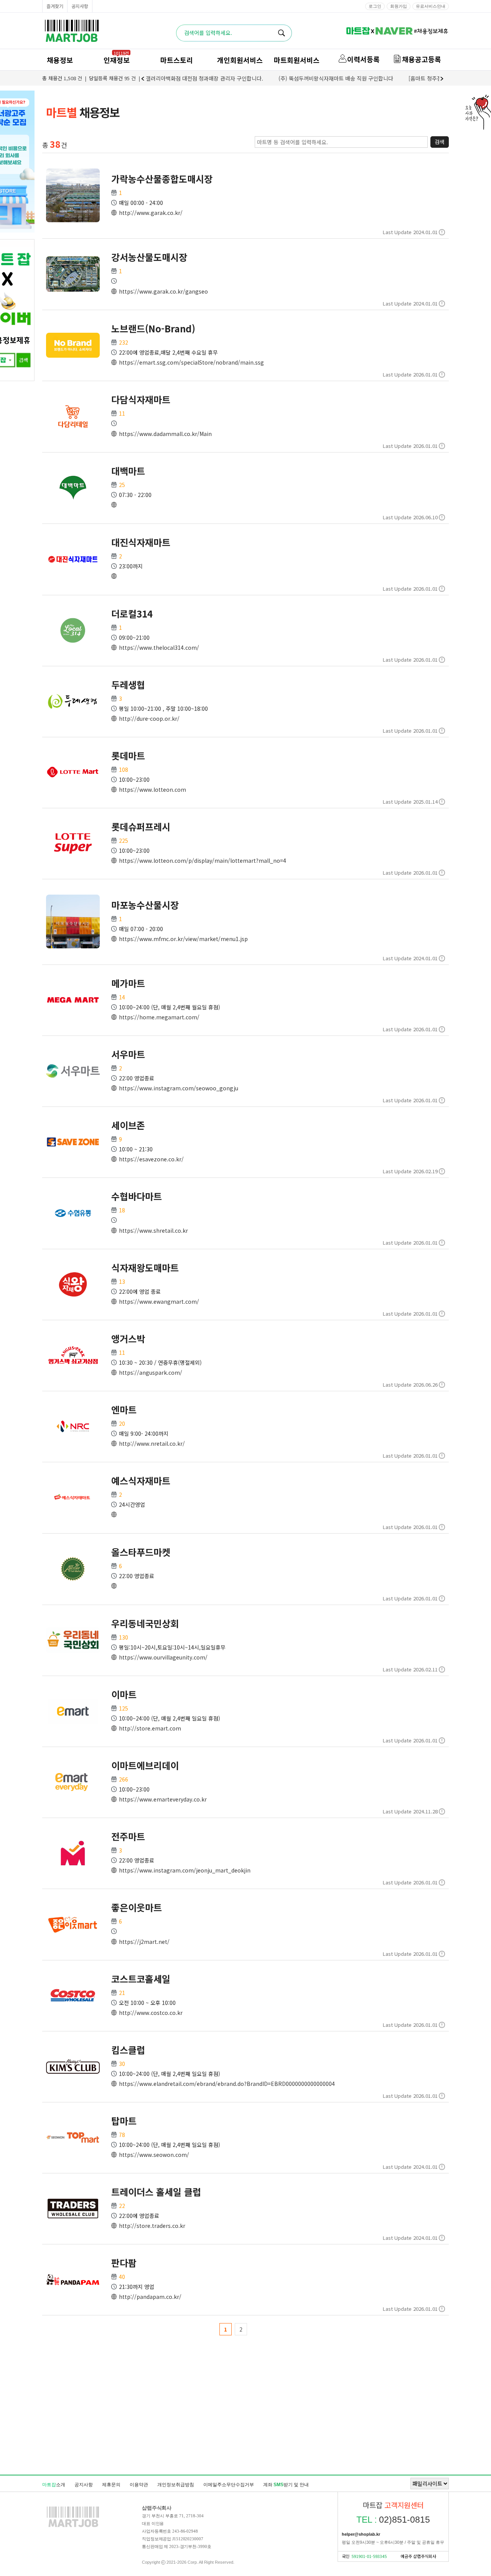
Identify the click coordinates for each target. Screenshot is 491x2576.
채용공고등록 (422, 59)
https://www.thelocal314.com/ (159, 647)
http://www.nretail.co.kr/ (152, 1443)
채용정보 (60, 60)
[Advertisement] (245, 2433)
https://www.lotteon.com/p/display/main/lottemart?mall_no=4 (203, 860)
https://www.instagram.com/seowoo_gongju (179, 1088)
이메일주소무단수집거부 (229, 2485)
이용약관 (139, 2485)
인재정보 (117, 60)
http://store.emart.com (150, 1728)
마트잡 (72, 31)
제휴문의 (111, 2485)
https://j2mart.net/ (144, 1942)
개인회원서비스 (240, 60)
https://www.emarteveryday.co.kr (163, 1799)
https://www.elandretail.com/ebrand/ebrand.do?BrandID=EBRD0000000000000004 (227, 2084)
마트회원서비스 (297, 60)
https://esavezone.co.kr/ (151, 1159)
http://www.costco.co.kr (151, 2013)
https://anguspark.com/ (151, 1372)
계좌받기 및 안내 (286, 2485)
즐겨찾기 (55, 6)
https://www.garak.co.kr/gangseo (163, 291)
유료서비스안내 (431, 6)
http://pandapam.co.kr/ (150, 2297)
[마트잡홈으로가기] (73, 2527)
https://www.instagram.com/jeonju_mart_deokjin (185, 1870)
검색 (440, 142)
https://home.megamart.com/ (159, 1017)
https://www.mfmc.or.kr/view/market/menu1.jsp (183, 939)
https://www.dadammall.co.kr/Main (165, 434)
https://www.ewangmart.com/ (159, 1301)
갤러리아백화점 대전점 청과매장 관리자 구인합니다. (204, 78)
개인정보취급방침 (176, 2485)
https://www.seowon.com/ (154, 2155)
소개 (54, 2485)
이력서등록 (363, 59)
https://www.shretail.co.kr (153, 1230)
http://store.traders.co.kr (152, 2226)
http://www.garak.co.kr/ (151, 213)
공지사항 (80, 6)
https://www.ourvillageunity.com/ (163, 1657)
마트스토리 (177, 60)
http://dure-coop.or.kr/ (149, 718)
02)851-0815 (393, 2520)
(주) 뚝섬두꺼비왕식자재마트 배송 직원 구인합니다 (336, 78)
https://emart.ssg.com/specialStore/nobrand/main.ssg (191, 362)
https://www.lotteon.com (152, 789)
